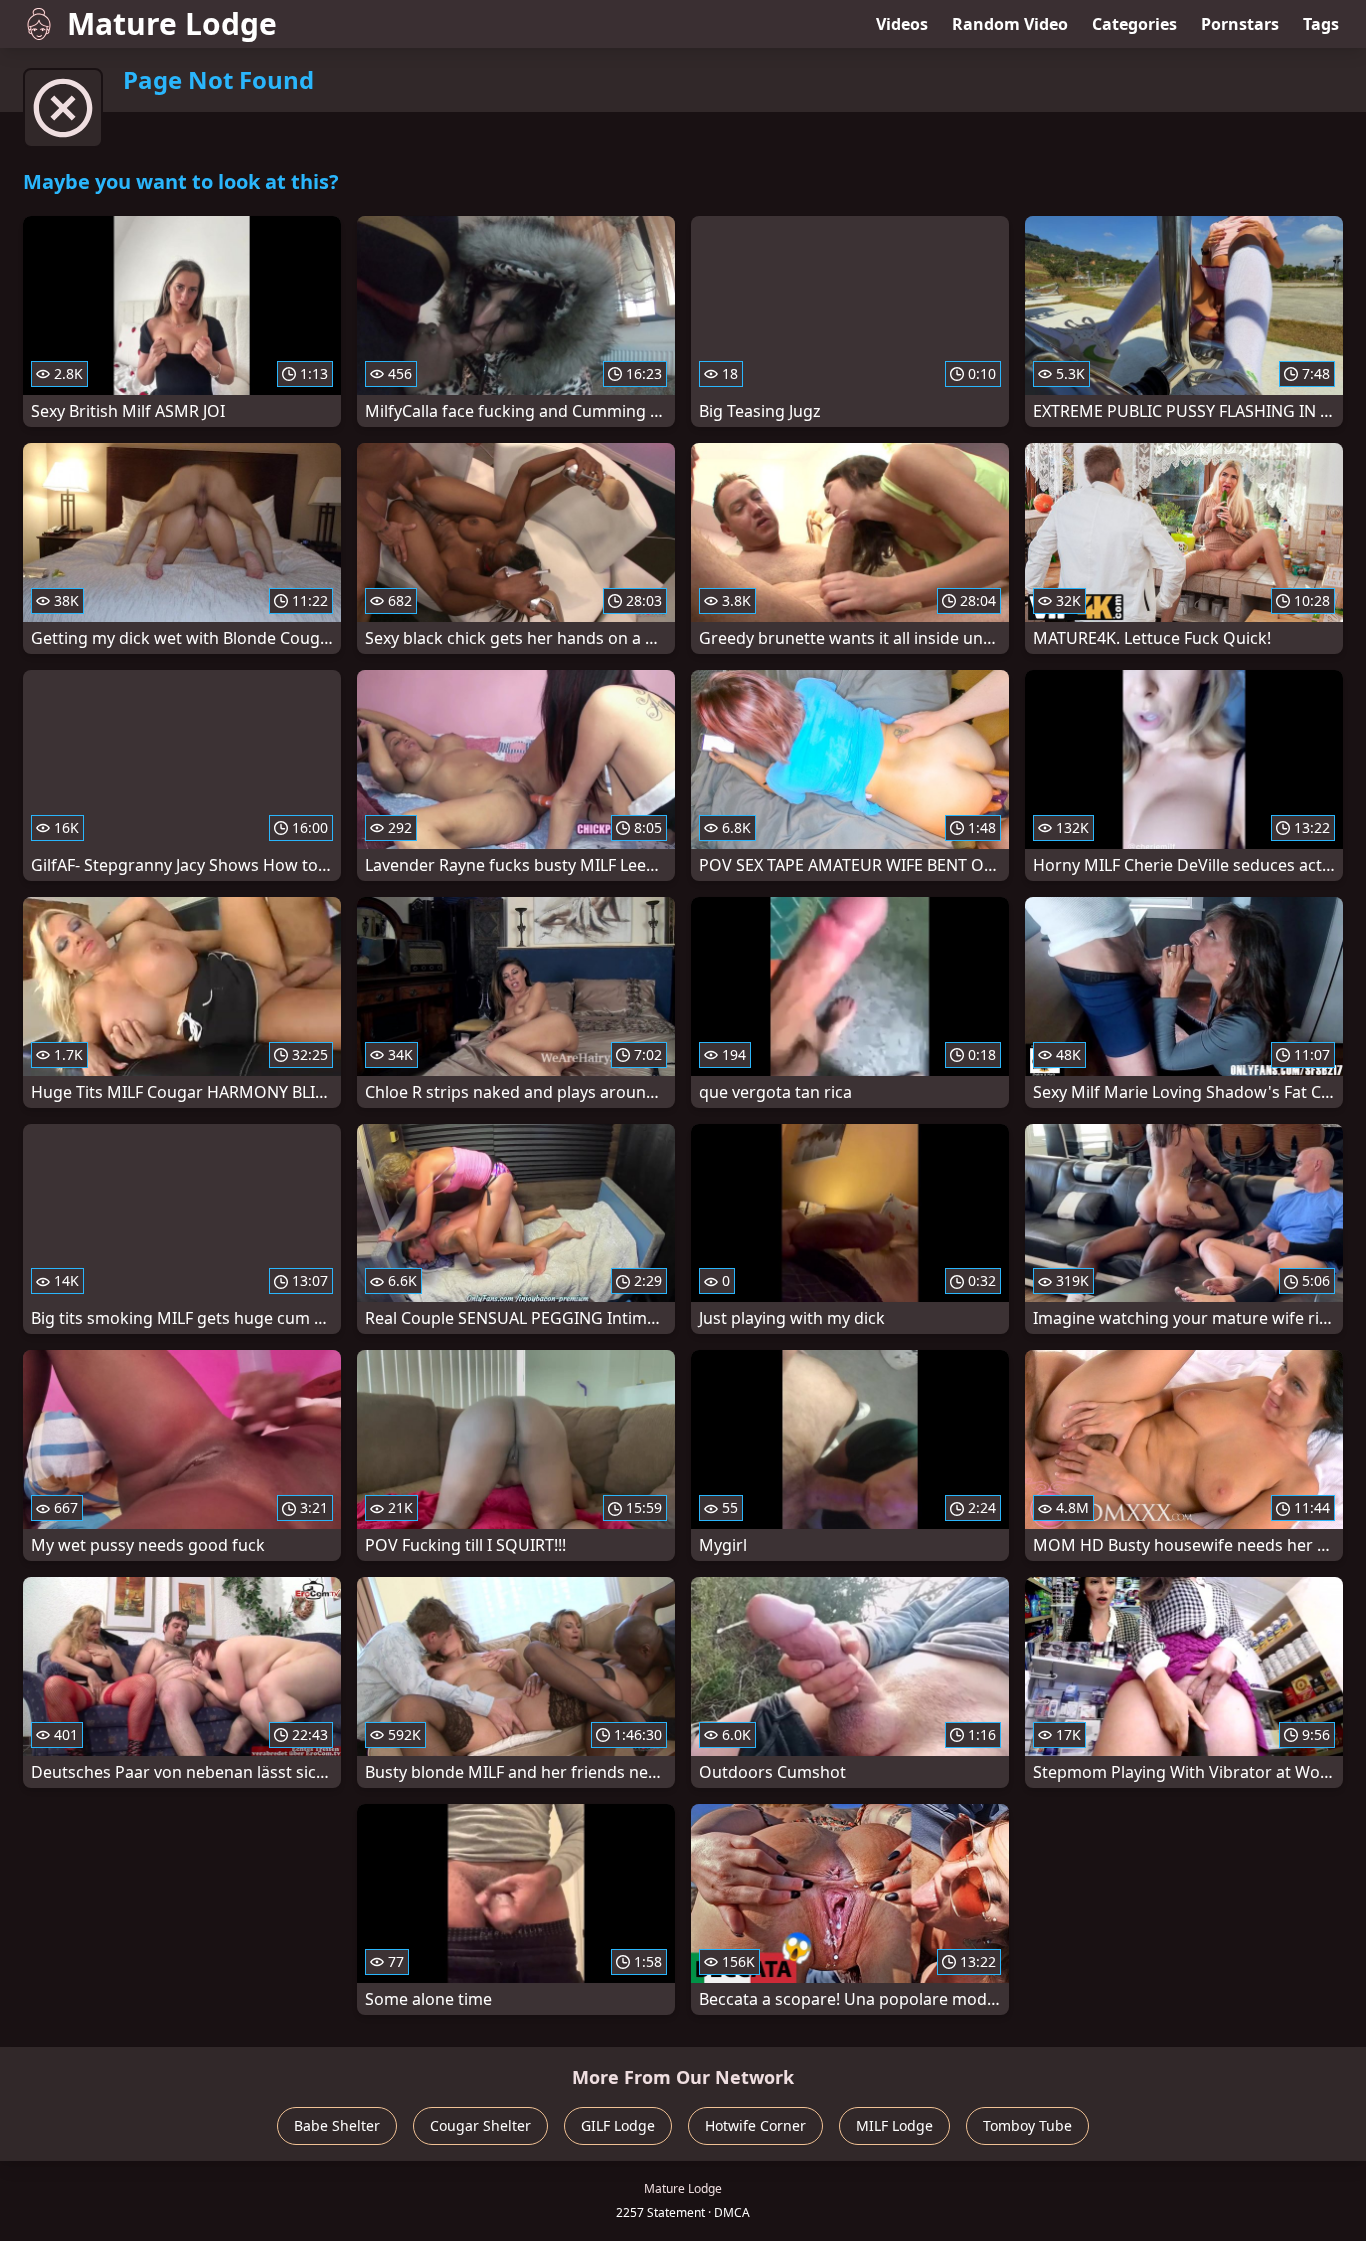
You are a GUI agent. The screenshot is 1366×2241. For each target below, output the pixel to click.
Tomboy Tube (1027, 2125)
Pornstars (1240, 24)
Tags (1321, 24)
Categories (1134, 24)
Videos (902, 24)
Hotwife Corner (755, 2125)
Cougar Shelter (480, 2125)
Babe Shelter (337, 2125)
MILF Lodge (894, 2125)
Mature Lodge (172, 23)
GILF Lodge (618, 2125)
